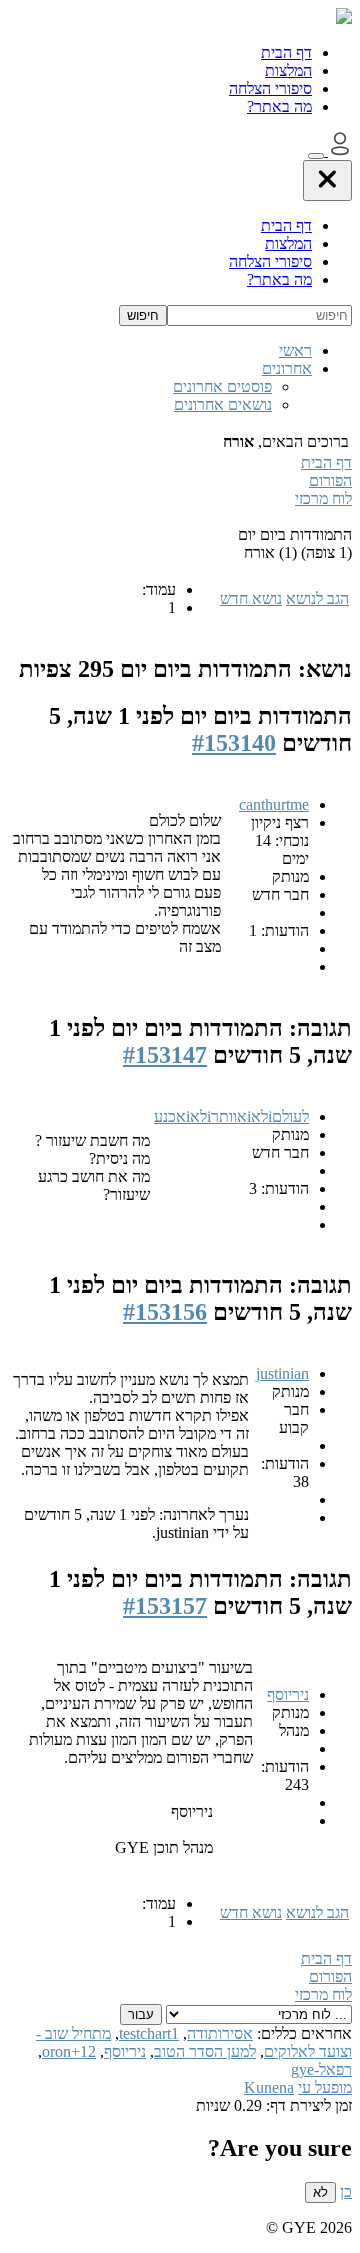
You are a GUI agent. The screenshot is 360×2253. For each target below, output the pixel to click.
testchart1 (149, 2033)
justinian (282, 1373)
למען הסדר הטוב (205, 2051)
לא (320, 2192)
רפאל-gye (321, 2069)
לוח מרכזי (323, 498)
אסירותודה (220, 2033)
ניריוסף (288, 1694)
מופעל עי (325, 2087)
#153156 (165, 1312)
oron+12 (69, 2051)
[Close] (327, 180)
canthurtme (274, 804)
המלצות (288, 70)
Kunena (269, 2087)
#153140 (234, 743)
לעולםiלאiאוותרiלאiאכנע (231, 1116)
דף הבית (286, 52)
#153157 (165, 1606)
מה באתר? (279, 106)
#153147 (165, 1055)
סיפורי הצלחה (270, 88)
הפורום (330, 480)
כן (346, 2191)
